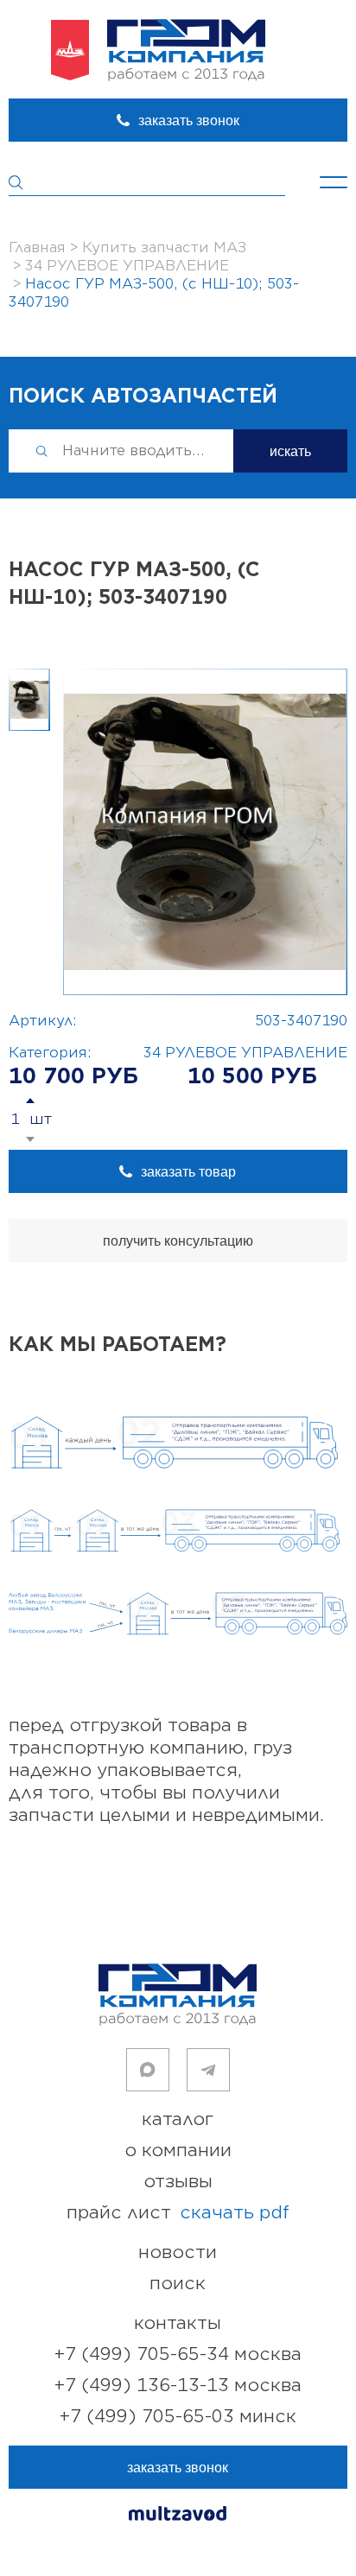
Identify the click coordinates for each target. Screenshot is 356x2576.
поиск (178, 2284)
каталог (178, 2119)
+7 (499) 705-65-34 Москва (178, 2354)
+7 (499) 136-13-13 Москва (178, 2386)
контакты (178, 2323)
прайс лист (178, 2213)
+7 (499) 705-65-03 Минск (178, 2417)
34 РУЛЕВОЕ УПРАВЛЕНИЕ (245, 1053)
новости (178, 2252)
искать (290, 451)
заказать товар (188, 1172)
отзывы (178, 2182)
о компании (178, 2151)
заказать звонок (189, 121)
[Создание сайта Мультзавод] (178, 2516)
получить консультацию (178, 1241)
